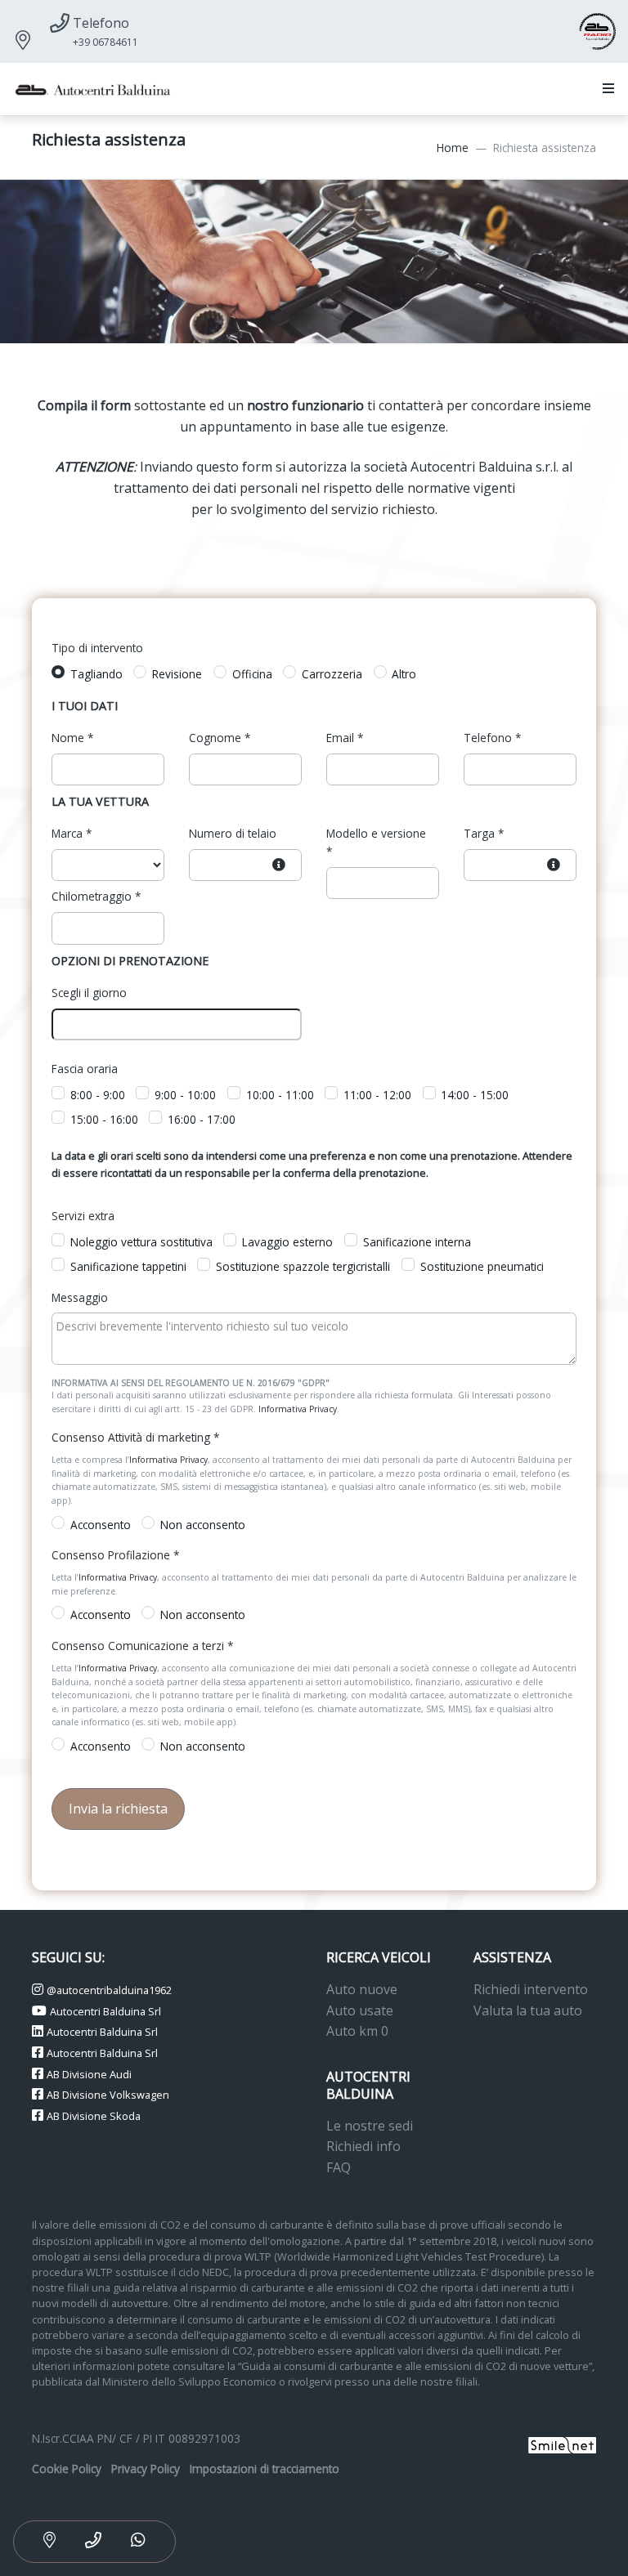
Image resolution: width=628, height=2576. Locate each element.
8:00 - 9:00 (98, 1095)
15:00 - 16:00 (104, 1119)
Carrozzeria (332, 674)
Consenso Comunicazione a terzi (142, 1646)
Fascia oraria (85, 1069)
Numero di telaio (233, 833)
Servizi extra (83, 1216)
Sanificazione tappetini (128, 1266)
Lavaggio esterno (287, 1242)
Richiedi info (363, 2146)
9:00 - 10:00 (185, 1095)
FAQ (339, 2167)
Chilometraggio (96, 896)
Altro (404, 674)
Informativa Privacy (298, 1409)
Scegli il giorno (89, 993)
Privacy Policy (146, 2469)
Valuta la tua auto (528, 2010)
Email (345, 738)
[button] (605, 89)
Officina (252, 674)
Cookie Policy (67, 2469)
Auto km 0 (357, 2031)
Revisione (177, 674)
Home (453, 148)
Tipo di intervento (97, 648)
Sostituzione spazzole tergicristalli (303, 1266)
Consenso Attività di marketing (135, 1437)
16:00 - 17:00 (202, 1119)
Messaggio (80, 1297)
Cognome (220, 738)
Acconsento (101, 1525)
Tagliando (96, 674)
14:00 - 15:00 (475, 1095)
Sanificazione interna (417, 1242)
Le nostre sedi (370, 2126)
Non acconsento (203, 1525)
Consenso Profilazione (115, 1555)
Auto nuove (362, 1989)
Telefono (492, 738)
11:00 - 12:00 (377, 1095)
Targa (484, 833)
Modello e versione (376, 842)
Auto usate (360, 2010)
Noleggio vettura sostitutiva (141, 1242)
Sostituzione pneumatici (482, 1266)
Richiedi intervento (531, 1989)
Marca (72, 833)
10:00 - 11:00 (280, 1095)
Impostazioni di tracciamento (265, 2469)
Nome (72, 738)
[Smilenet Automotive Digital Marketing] (562, 2443)
